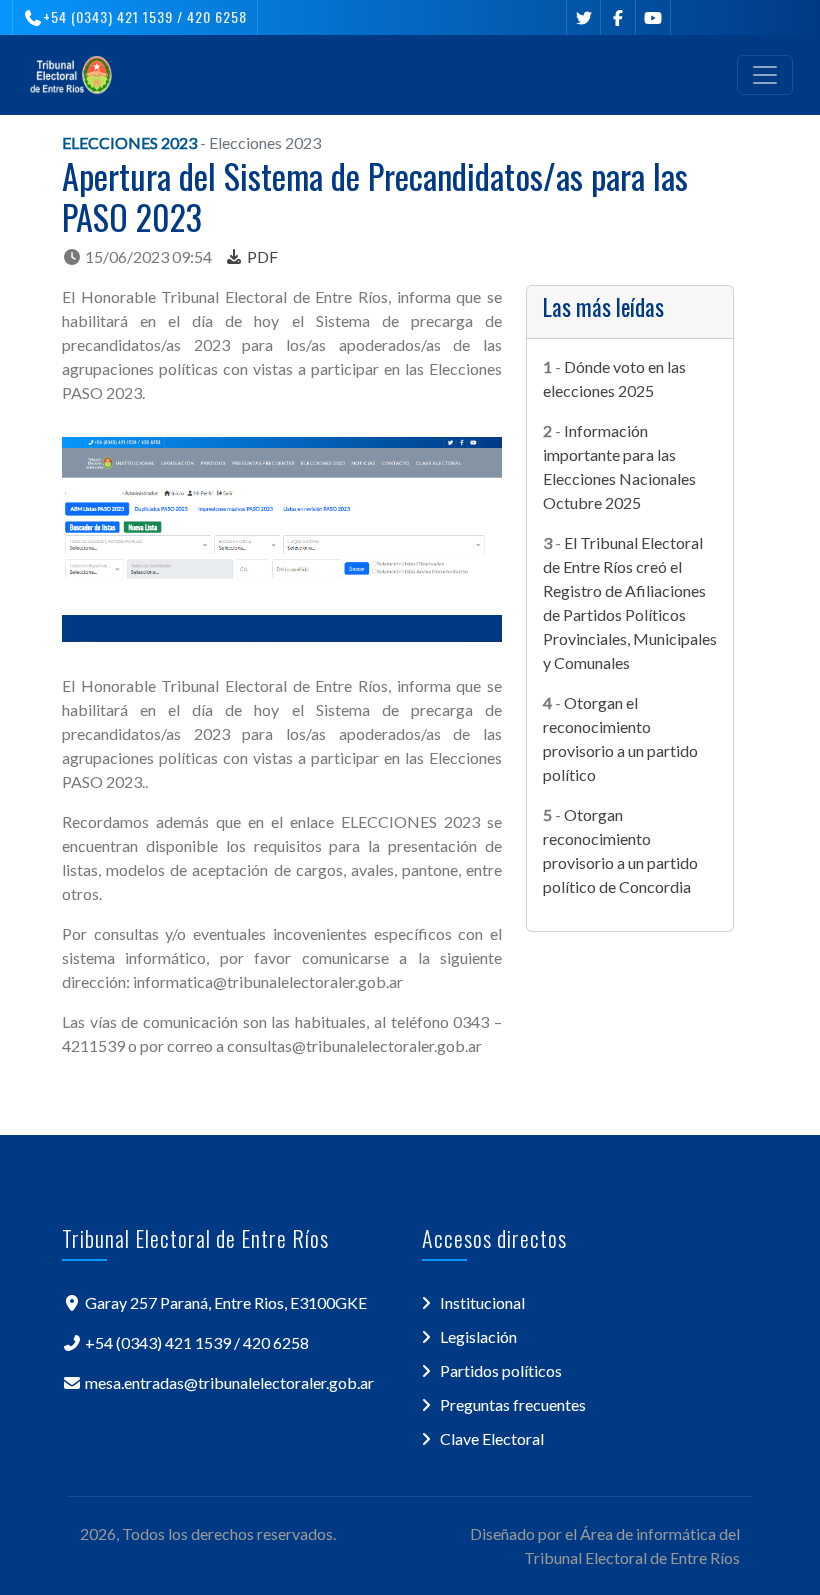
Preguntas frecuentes (513, 1404)
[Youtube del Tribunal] (653, 17)
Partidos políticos (501, 1370)
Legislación (478, 1336)
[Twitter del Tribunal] (583, 17)
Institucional (482, 1302)
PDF (261, 256)
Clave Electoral (492, 1438)
